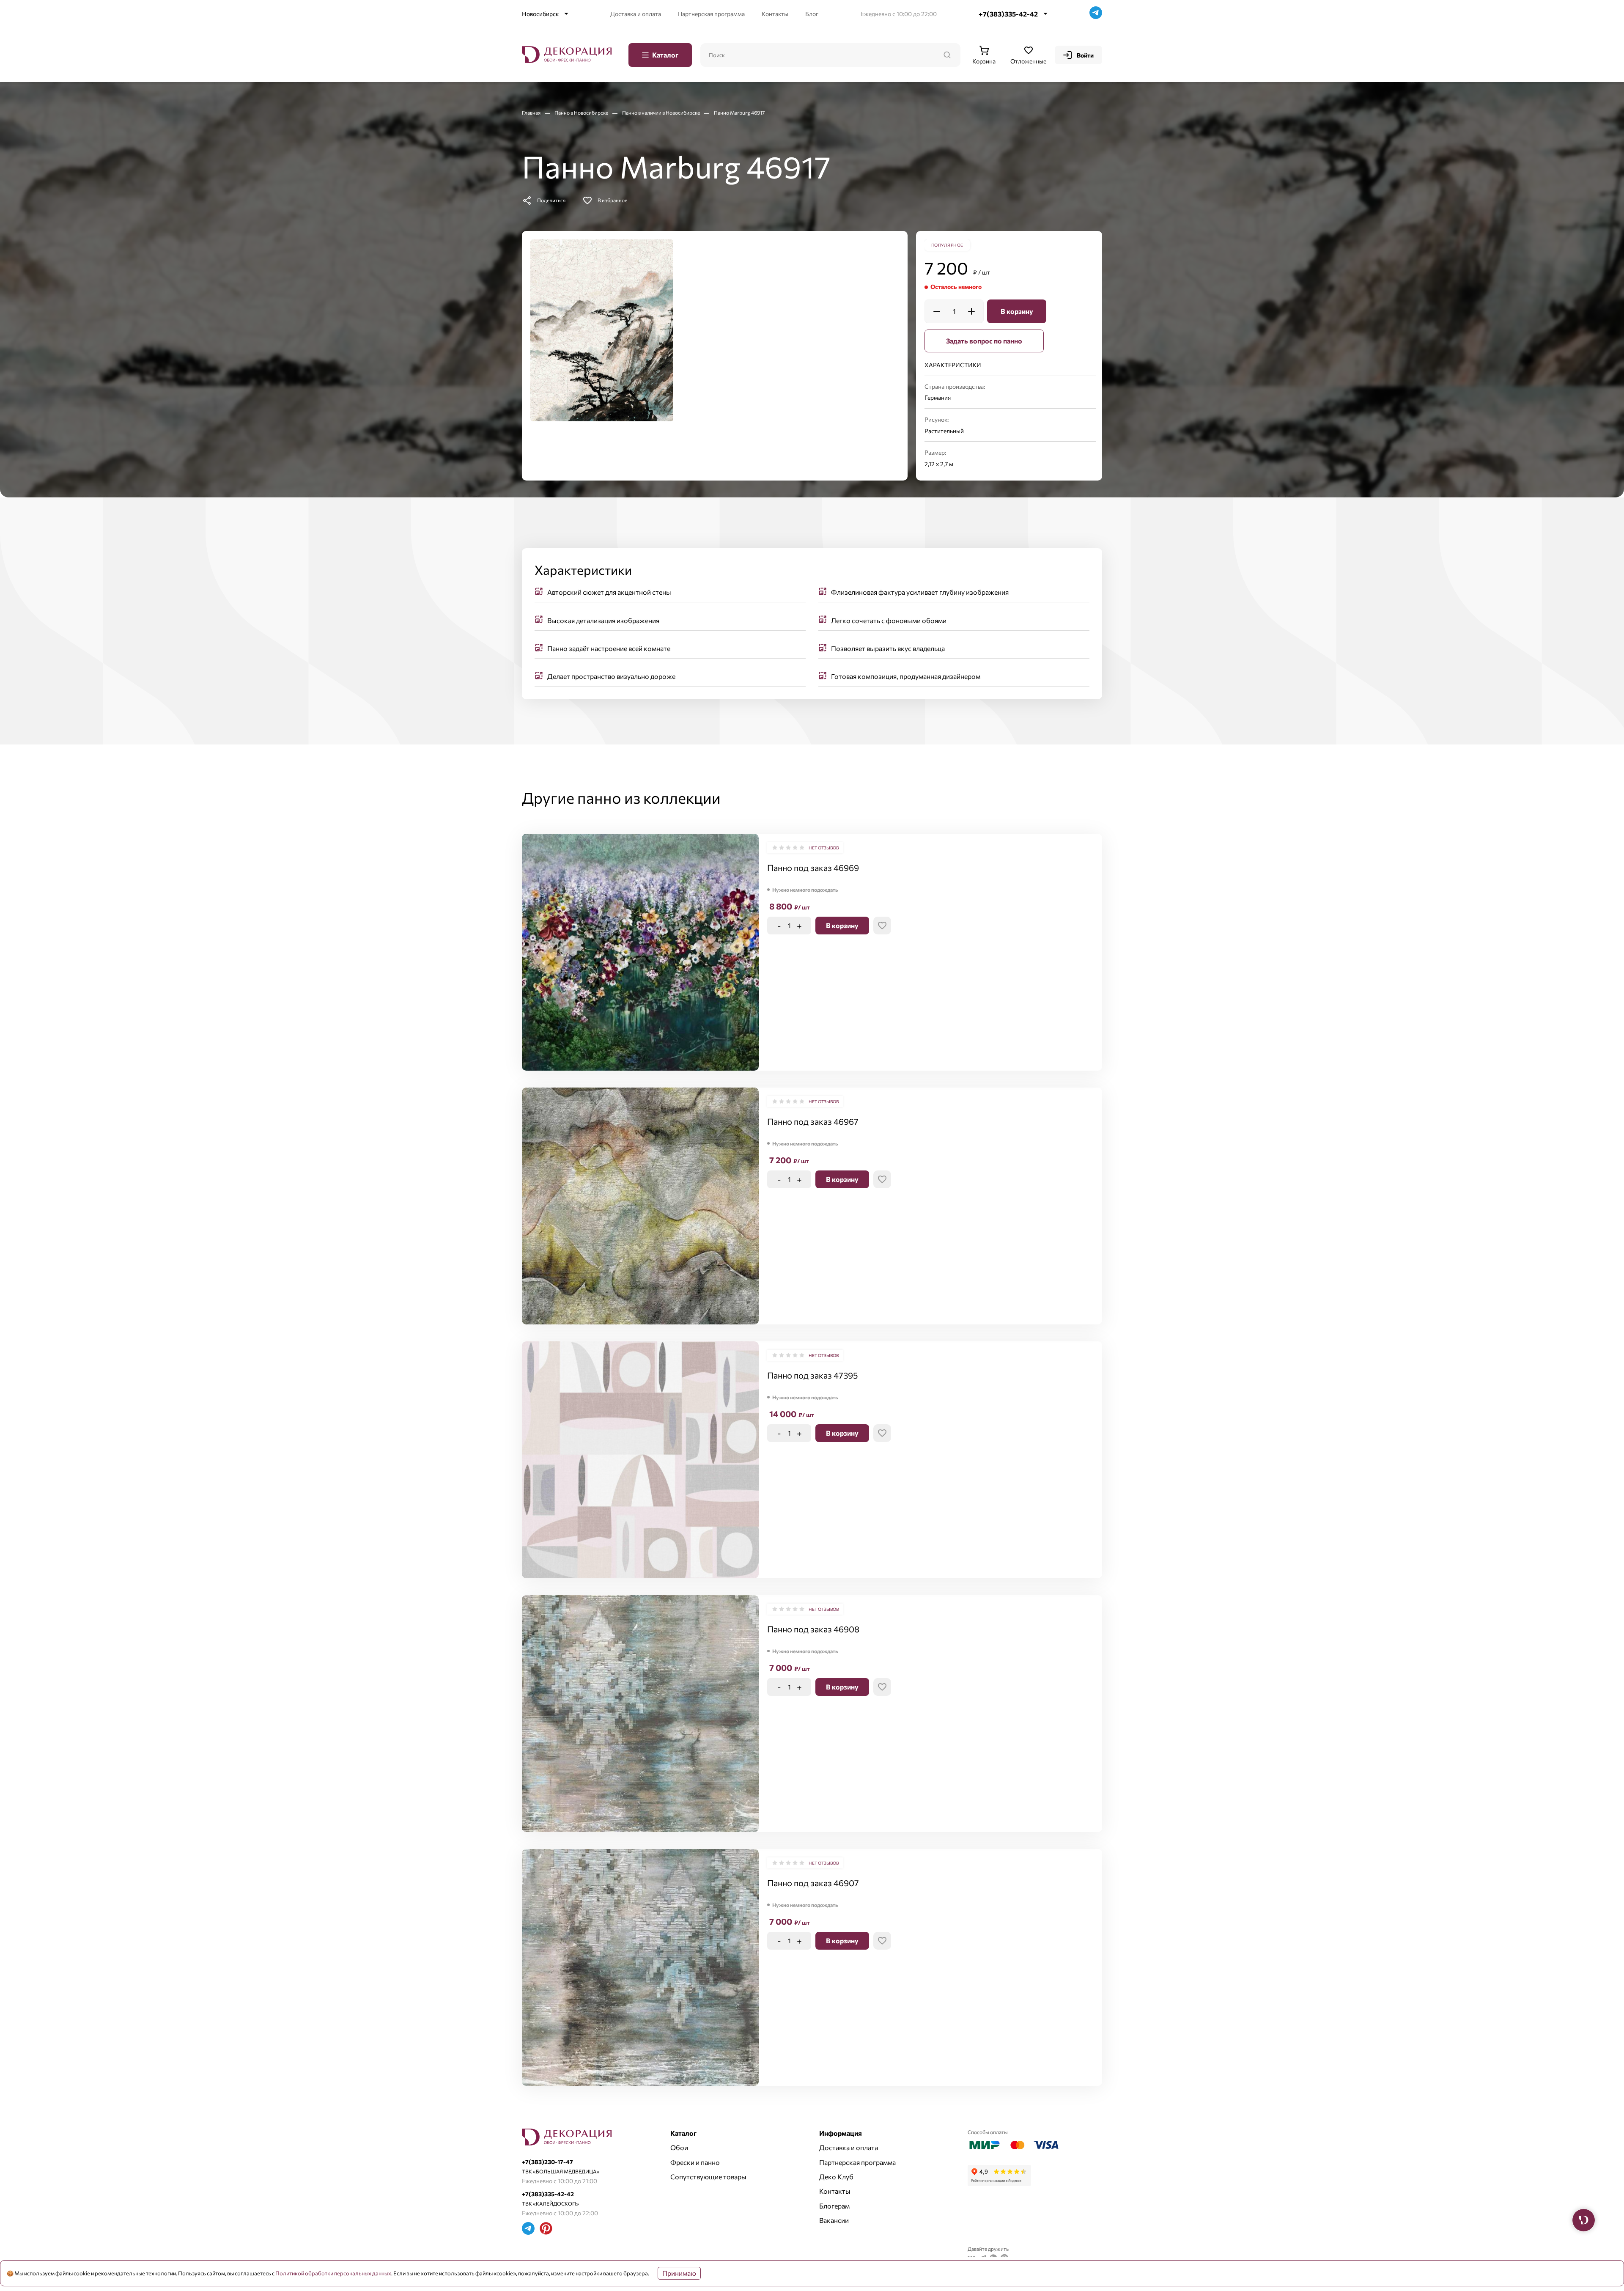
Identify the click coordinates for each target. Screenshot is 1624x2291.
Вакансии (834, 2220)
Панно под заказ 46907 (813, 1883)
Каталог (665, 55)
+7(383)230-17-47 (547, 2162)
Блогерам (834, 2206)
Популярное (947, 245)
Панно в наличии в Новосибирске (661, 113)
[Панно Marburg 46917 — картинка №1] (602, 330)
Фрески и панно (695, 2162)
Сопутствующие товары (708, 2177)
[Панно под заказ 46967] (640, 1206)
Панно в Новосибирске (582, 113)
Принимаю (679, 2273)
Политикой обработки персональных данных (333, 2273)
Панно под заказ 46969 (813, 868)
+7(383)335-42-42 (1008, 14)
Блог (812, 14)
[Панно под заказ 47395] (640, 1460)
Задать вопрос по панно (984, 341)
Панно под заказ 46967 (813, 1121)
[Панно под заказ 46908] (640, 1714)
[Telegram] (1096, 14)
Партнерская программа (711, 14)
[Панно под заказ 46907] (640, 1967)
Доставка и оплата (636, 14)
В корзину (1017, 311)
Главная (532, 113)
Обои (679, 2147)
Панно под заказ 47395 (812, 1375)
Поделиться (551, 200)
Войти (1085, 55)
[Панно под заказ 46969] (640, 952)
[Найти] (947, 55)
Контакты (775, 14)
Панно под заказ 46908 (813, 1629)
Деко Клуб (836, 2177)
